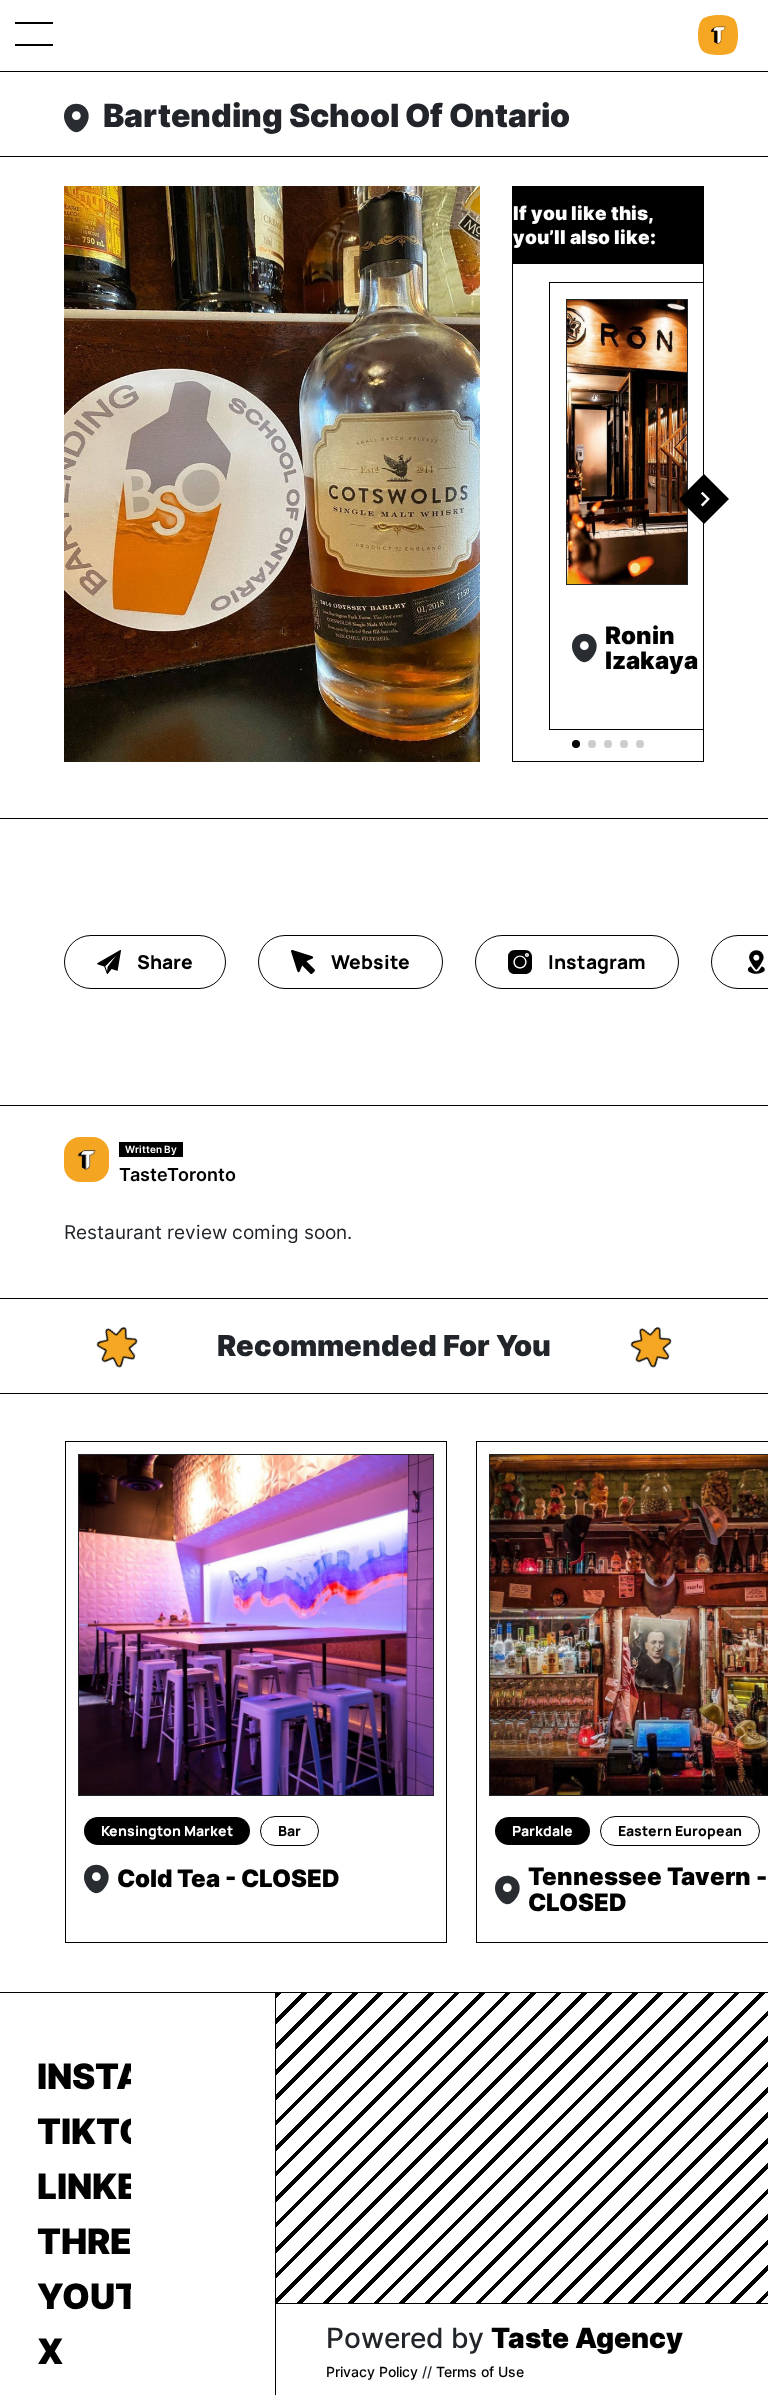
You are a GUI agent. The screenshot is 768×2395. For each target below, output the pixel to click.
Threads (84, 2241)
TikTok (84, 2131)
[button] (704, 499)
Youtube (84, 2296)
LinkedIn (84, 2186)
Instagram (84, 2076)
